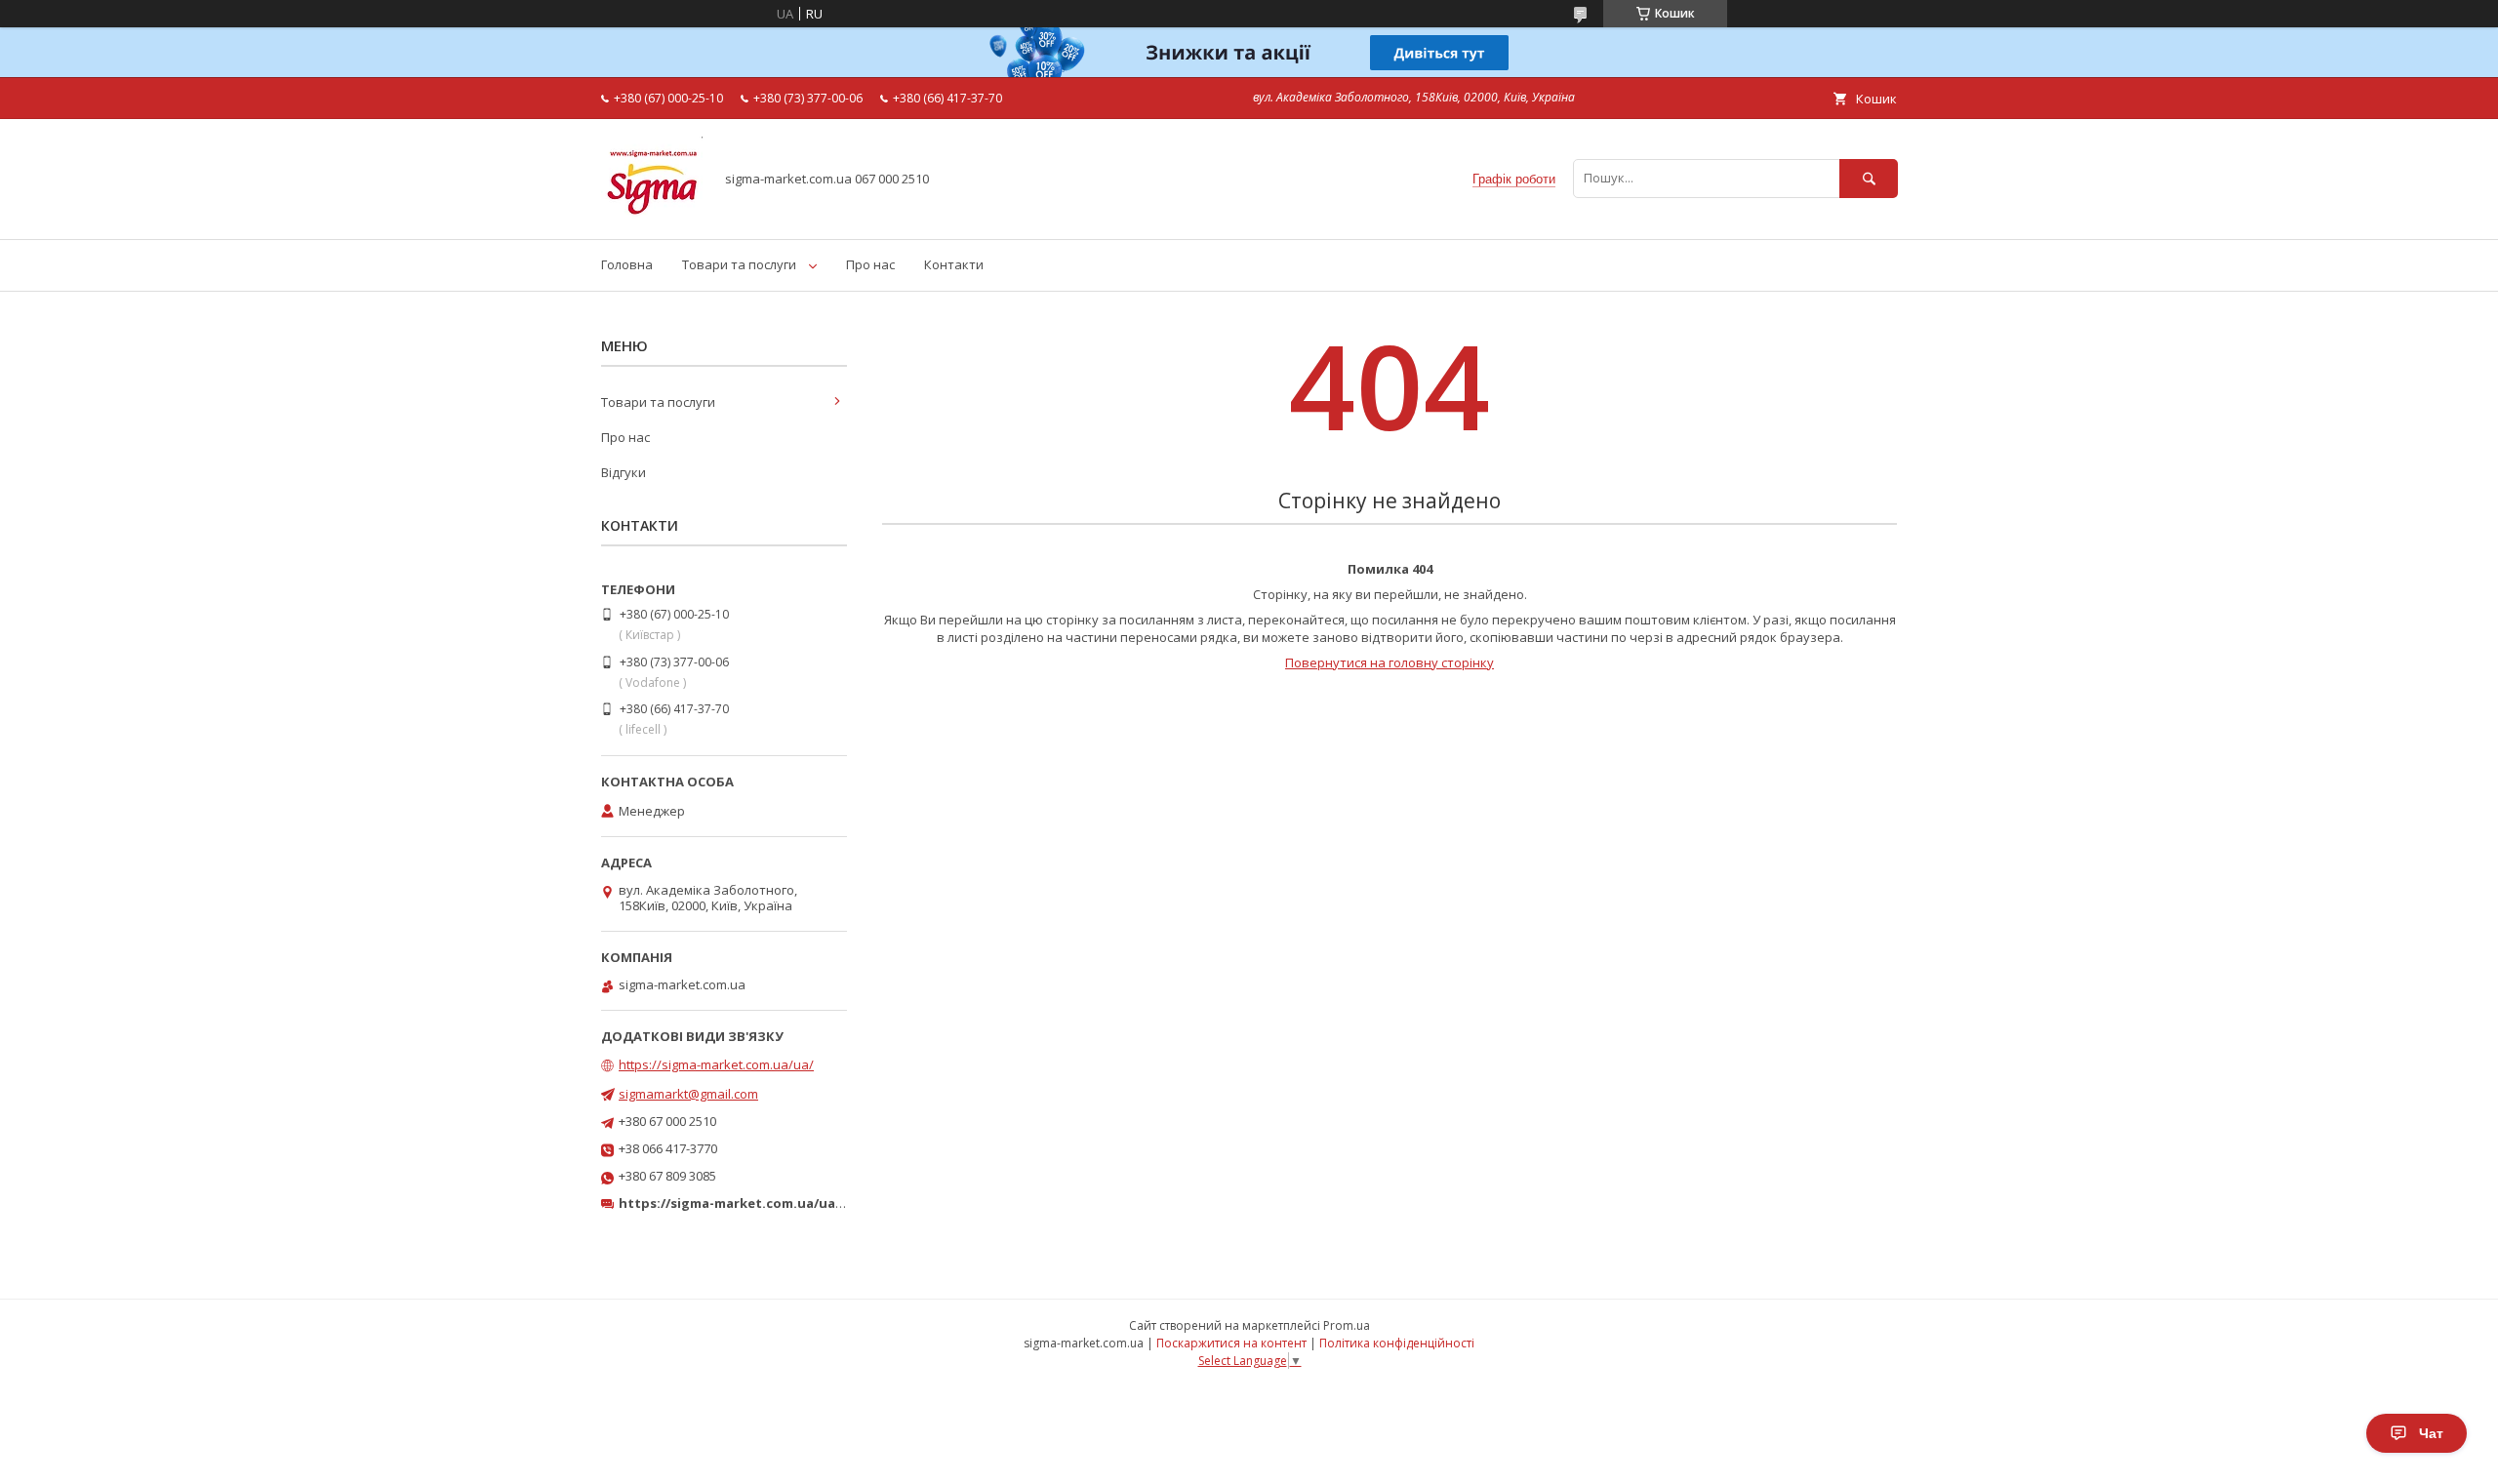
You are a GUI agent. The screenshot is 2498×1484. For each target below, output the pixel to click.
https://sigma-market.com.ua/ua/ (716, 1064)
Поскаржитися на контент (1231, 1343)
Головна (627, 264)
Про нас (870, 264)
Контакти (954, 264)
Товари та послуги (739, 264)
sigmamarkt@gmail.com (688, 1094)
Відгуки (624, 472)
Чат (2431, 1433)
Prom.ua (1347, 1325)
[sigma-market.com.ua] (652, 214)
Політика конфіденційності (1397, 1343)
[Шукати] (1869, 178)
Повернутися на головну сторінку (1390, 662)
